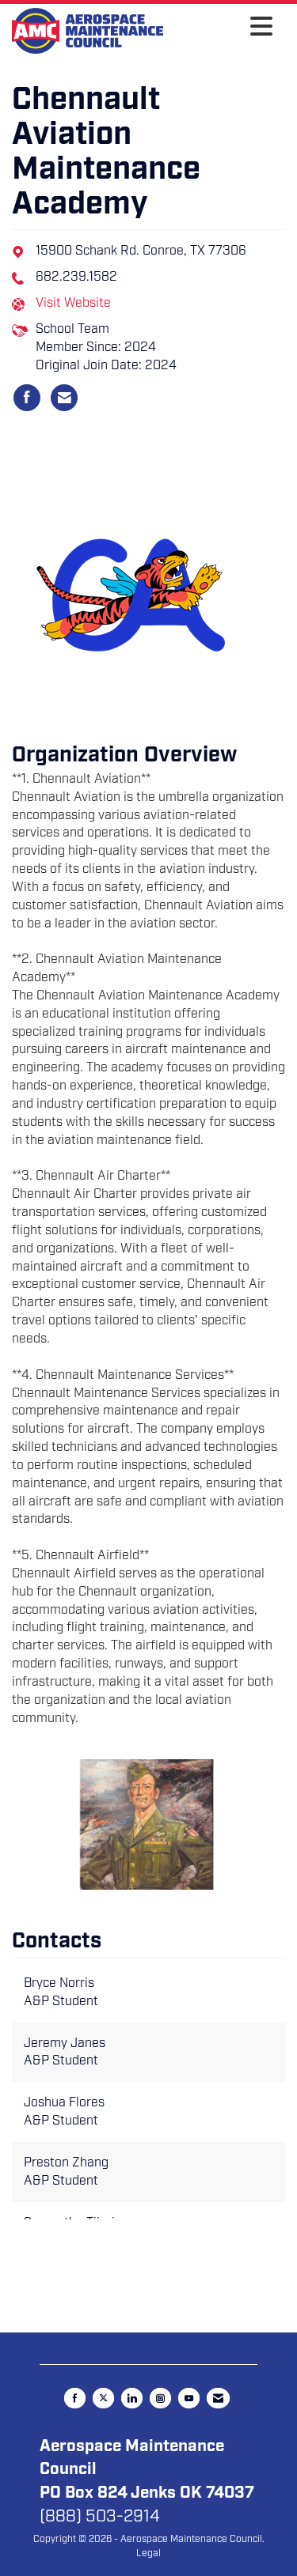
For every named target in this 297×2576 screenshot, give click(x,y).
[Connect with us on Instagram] (160, 2398)
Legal (148, 2553)
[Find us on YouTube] (189, 2398)
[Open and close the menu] (222, 28)
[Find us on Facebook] (75, 2398)
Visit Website (73, 303)
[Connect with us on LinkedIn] (132, 2398)
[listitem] (27, 398)
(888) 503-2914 (100, 2516)
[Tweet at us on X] (103, 2398)
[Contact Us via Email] (218, 2398)
